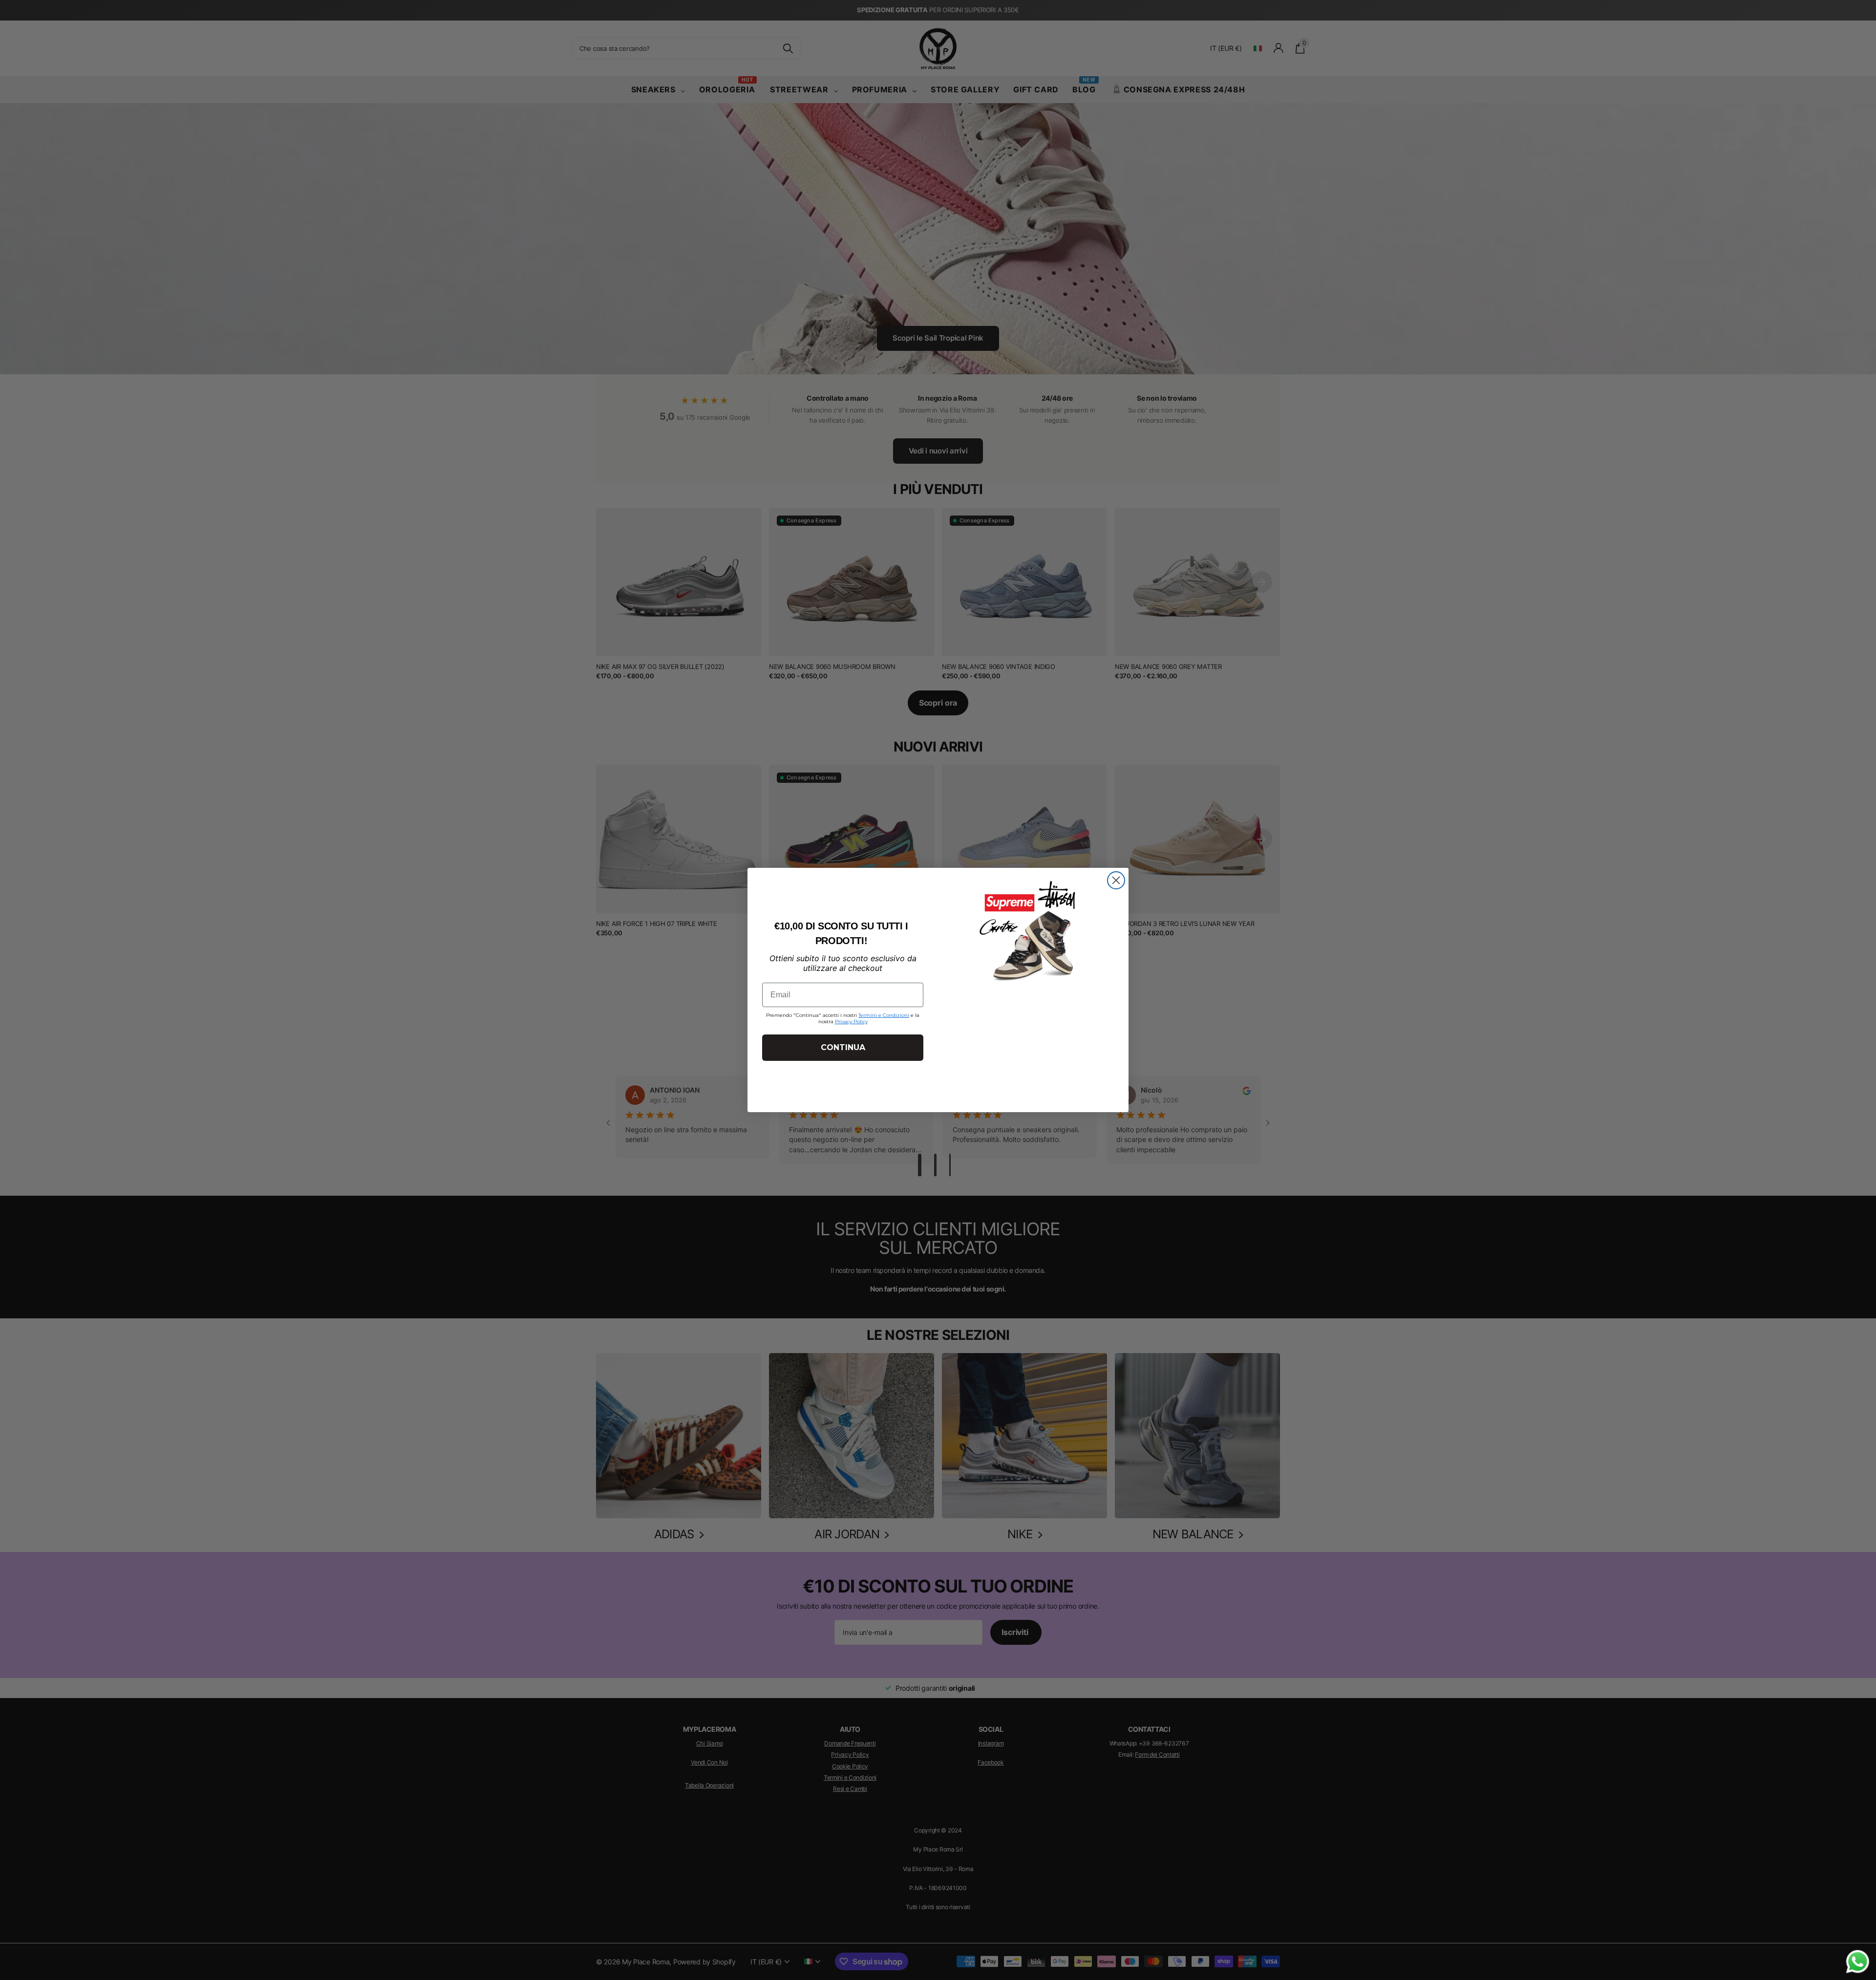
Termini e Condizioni (884, 1015)
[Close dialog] (1116, 880)
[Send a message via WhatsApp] (1858, 1962)
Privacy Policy (851, 1022)
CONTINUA (843, 1047)
